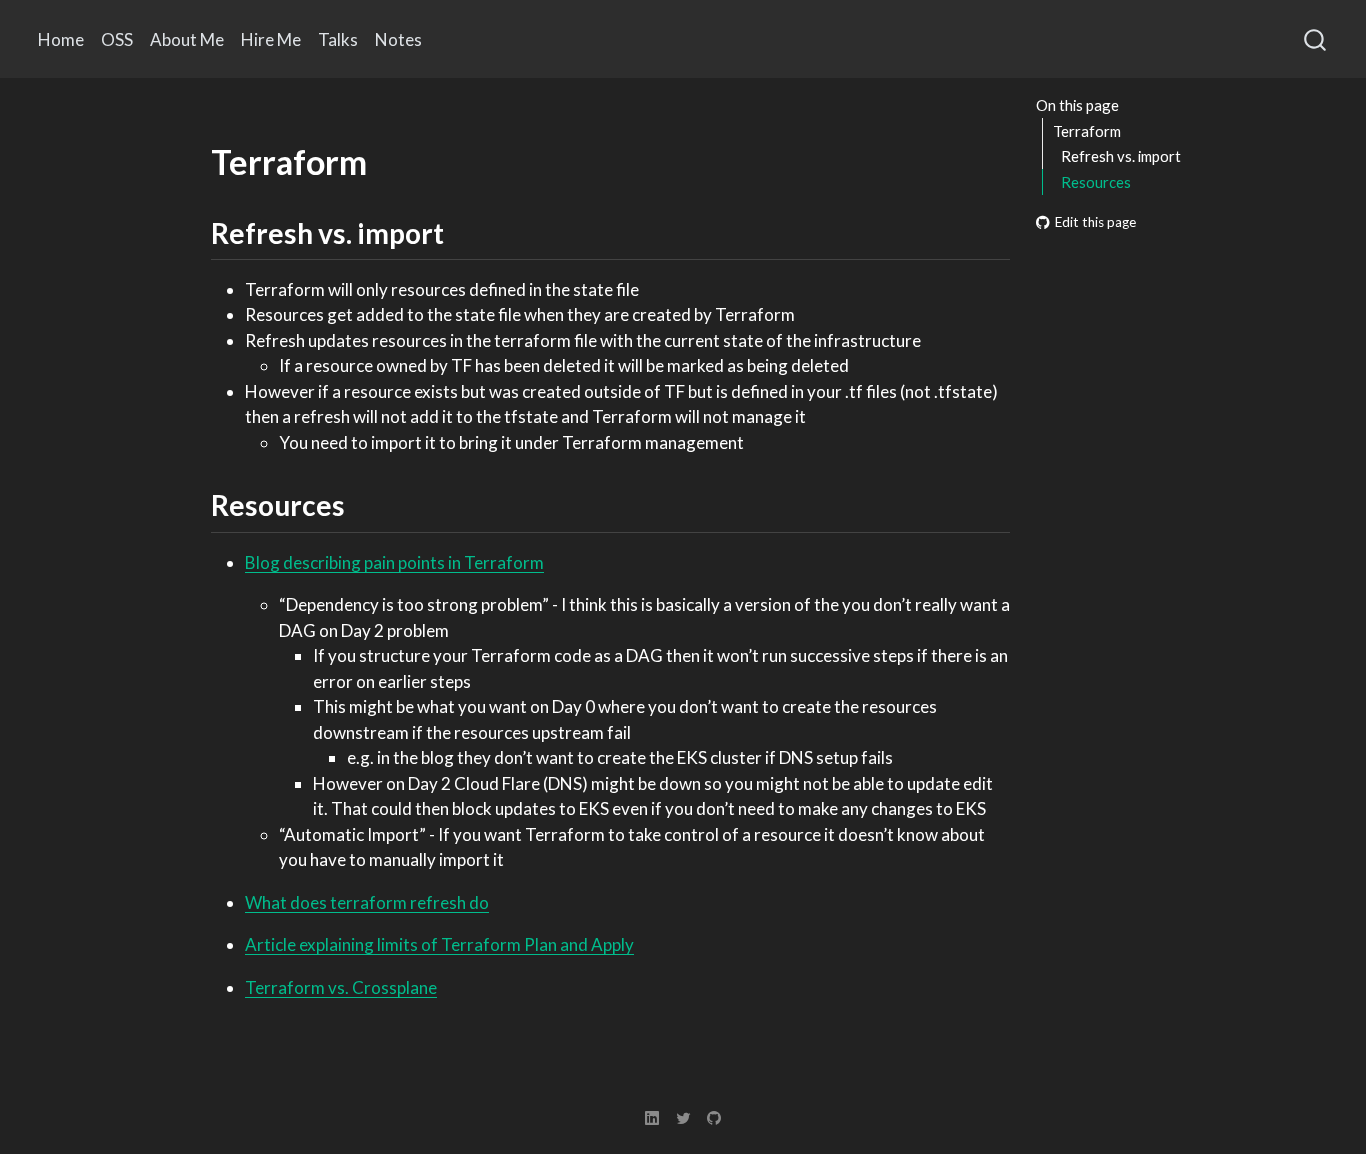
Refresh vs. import (1121, 156)
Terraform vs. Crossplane (341, 987)
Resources (1096, 182)
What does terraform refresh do (367, 902)
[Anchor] (463, 232)
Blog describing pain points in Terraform (394, 562)
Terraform (1087, 131)
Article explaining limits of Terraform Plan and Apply (439, 944)
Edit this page (1095, 222)
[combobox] (1316, 39)
